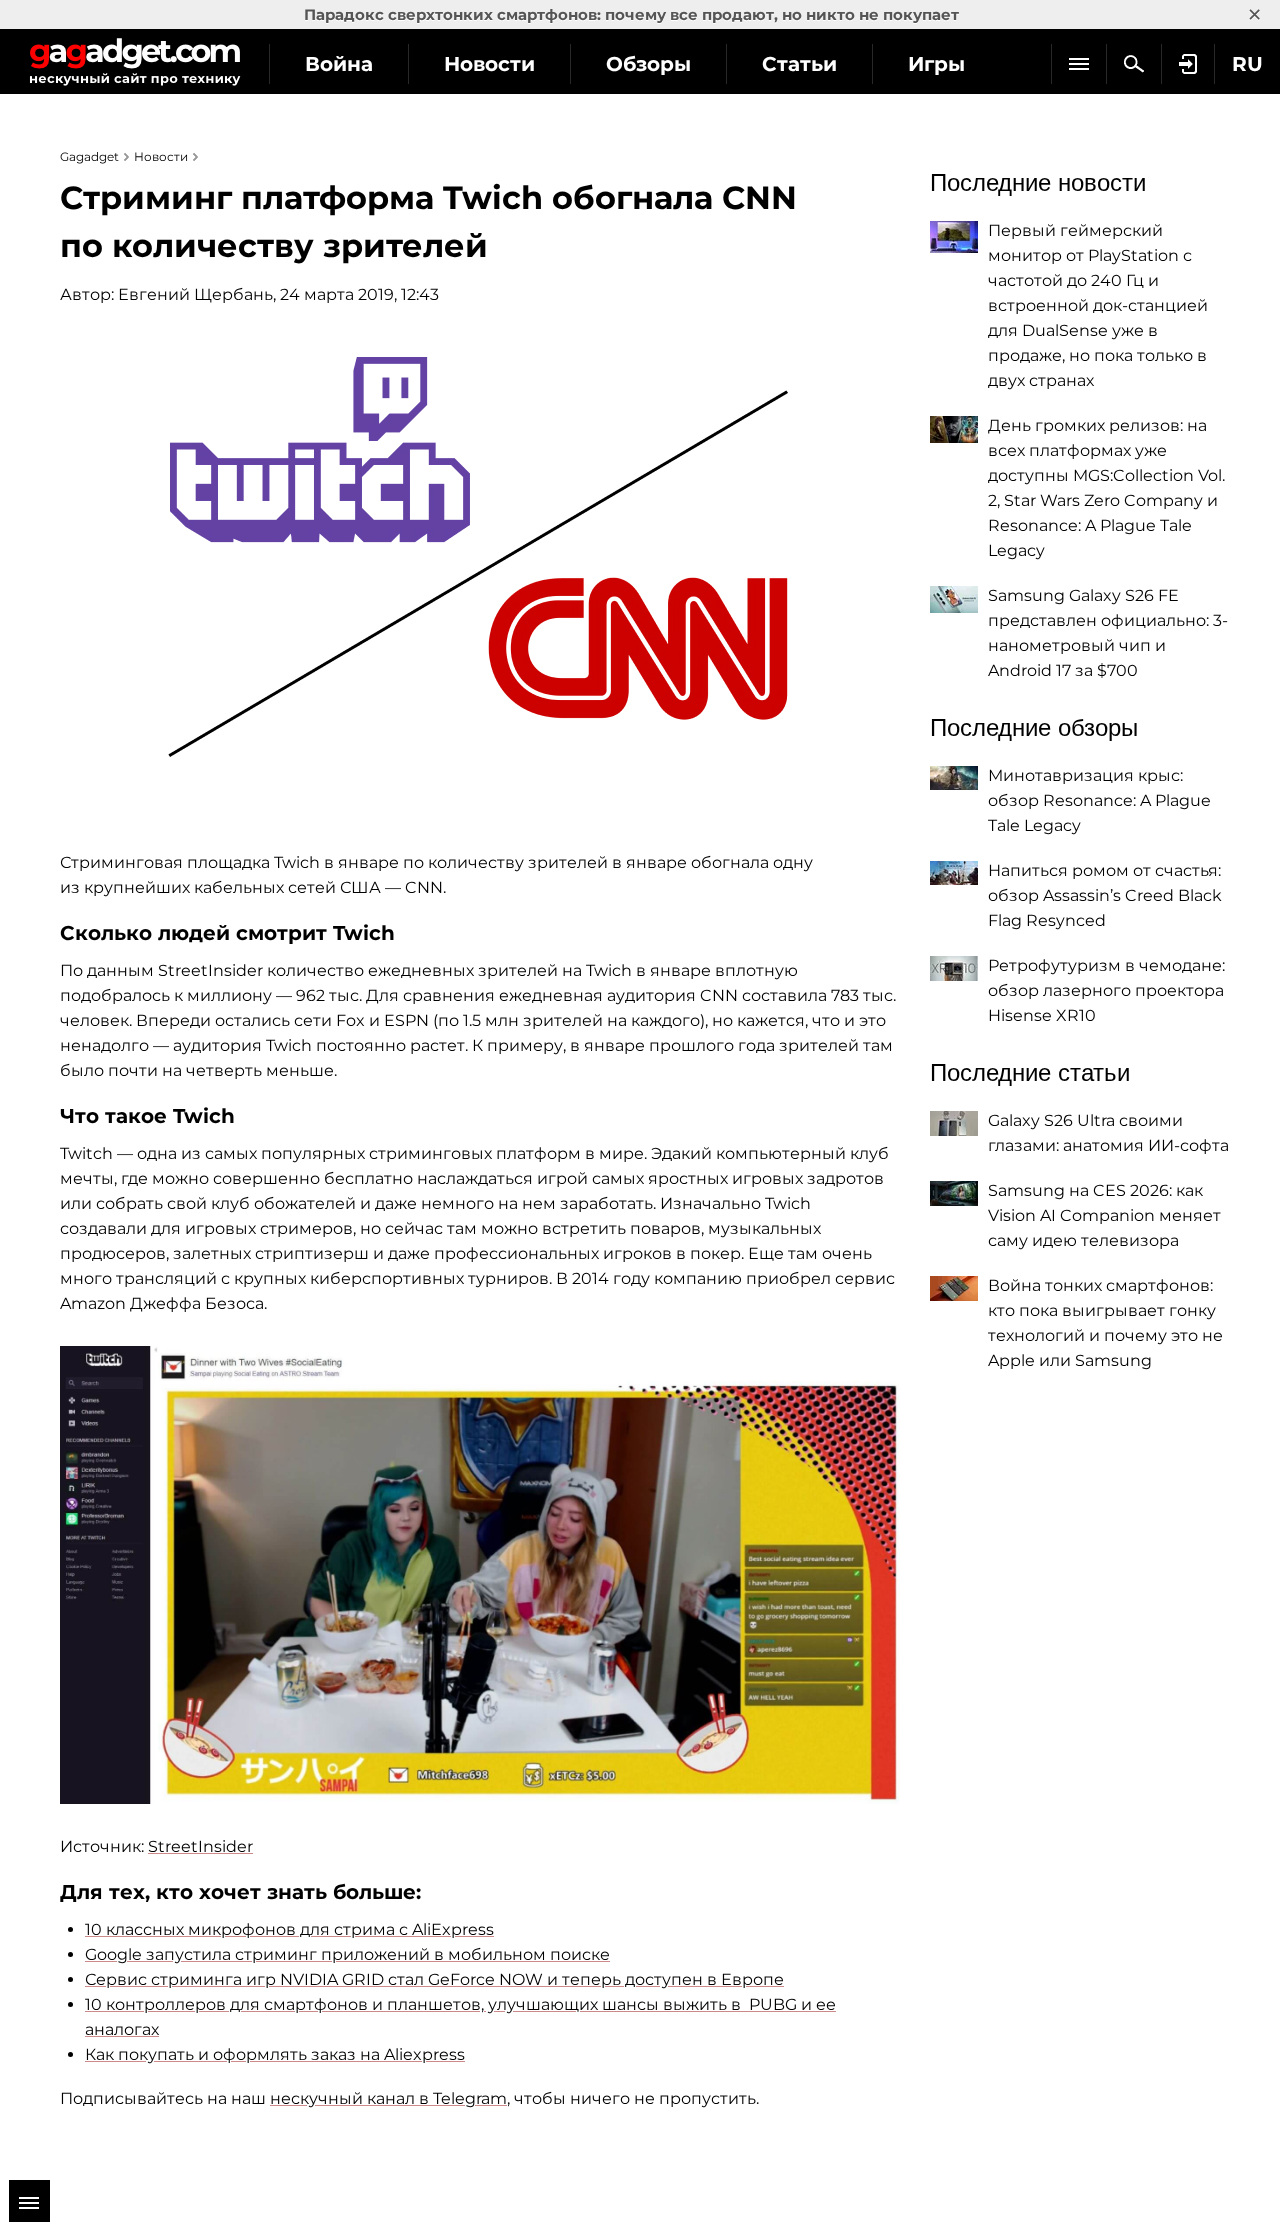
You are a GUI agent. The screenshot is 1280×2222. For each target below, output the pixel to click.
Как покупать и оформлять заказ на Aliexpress (275, 2054)
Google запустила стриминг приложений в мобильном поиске (347, 1954)
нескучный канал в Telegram (388, 2098)
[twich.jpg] (480, 1575)
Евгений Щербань (195, 294)
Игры (936, 64)
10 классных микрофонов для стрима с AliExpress (289, 1929)
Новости (489, 64)
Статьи (799, 64)
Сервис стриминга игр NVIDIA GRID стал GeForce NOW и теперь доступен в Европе (434, 1979)
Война (339, 64)
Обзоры (648, 64)
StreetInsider (200, 1846)
